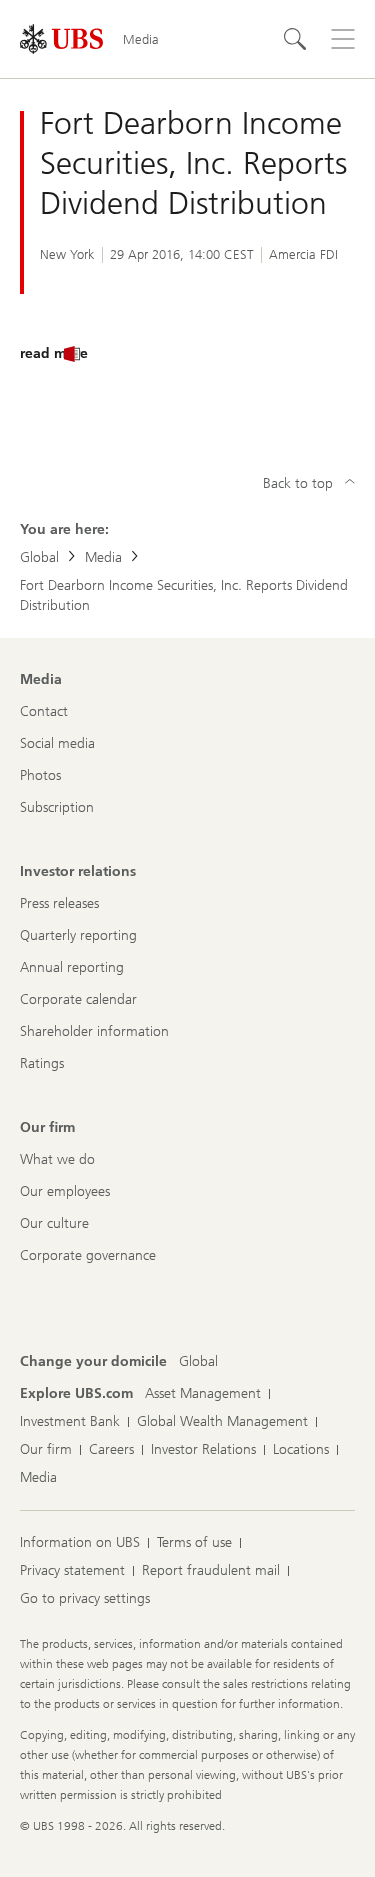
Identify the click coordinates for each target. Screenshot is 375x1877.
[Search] (295, 39)
